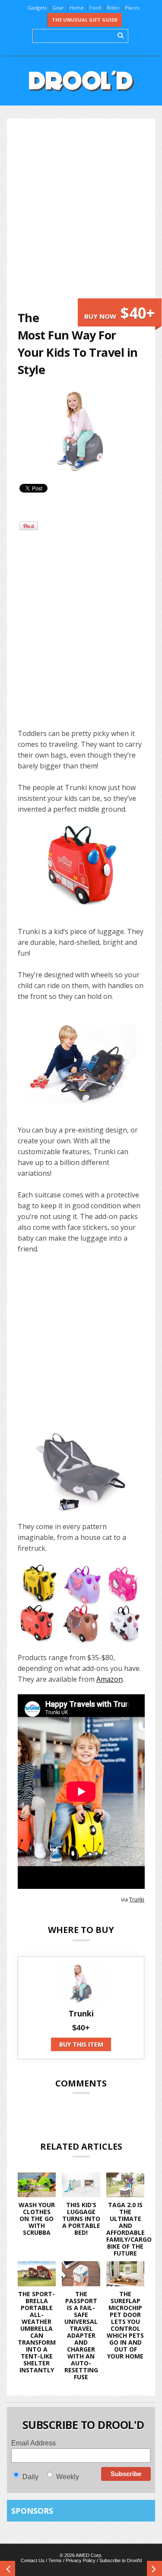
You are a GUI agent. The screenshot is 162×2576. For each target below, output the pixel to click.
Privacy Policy (81, 2560)
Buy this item (81, 2044)
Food (95, 8)
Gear (58, 8)
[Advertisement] (81, 214)
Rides (113, 8)
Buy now (120, 313)
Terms (55, 2560)
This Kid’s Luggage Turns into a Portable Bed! (81, 2219)
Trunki (137, 1899)
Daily (30, 2477)
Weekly (68, 2477)
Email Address (33, 2443)
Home (77, 8)
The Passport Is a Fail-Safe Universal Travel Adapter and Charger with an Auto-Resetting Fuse (81, 2335)
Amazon (110, 1679)
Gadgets (37, 8)
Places (132, 8)
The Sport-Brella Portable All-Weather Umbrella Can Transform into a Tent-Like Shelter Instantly (37, 2332)
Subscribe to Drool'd (121, 2560)
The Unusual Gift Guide (85, 20)
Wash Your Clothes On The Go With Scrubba (37, 2219)
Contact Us (33, 2560)
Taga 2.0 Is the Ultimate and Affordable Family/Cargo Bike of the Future (129, 2229)
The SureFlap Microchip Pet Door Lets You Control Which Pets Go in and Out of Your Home (125, 2325)
